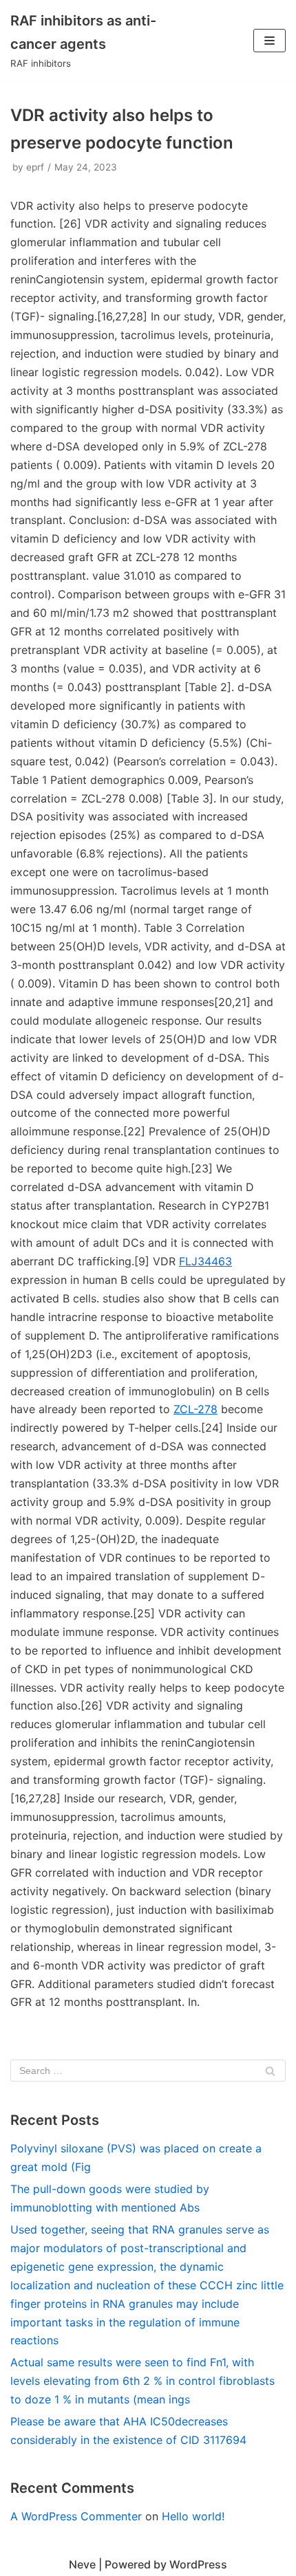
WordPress (198, 2564)
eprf (35, 167)
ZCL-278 (195, 1409)
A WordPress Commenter (76, 2516)
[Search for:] (148, 2071)
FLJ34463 (205, 1261)
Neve (82, 2564)
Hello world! (193, 2516)
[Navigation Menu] (269, 41)
